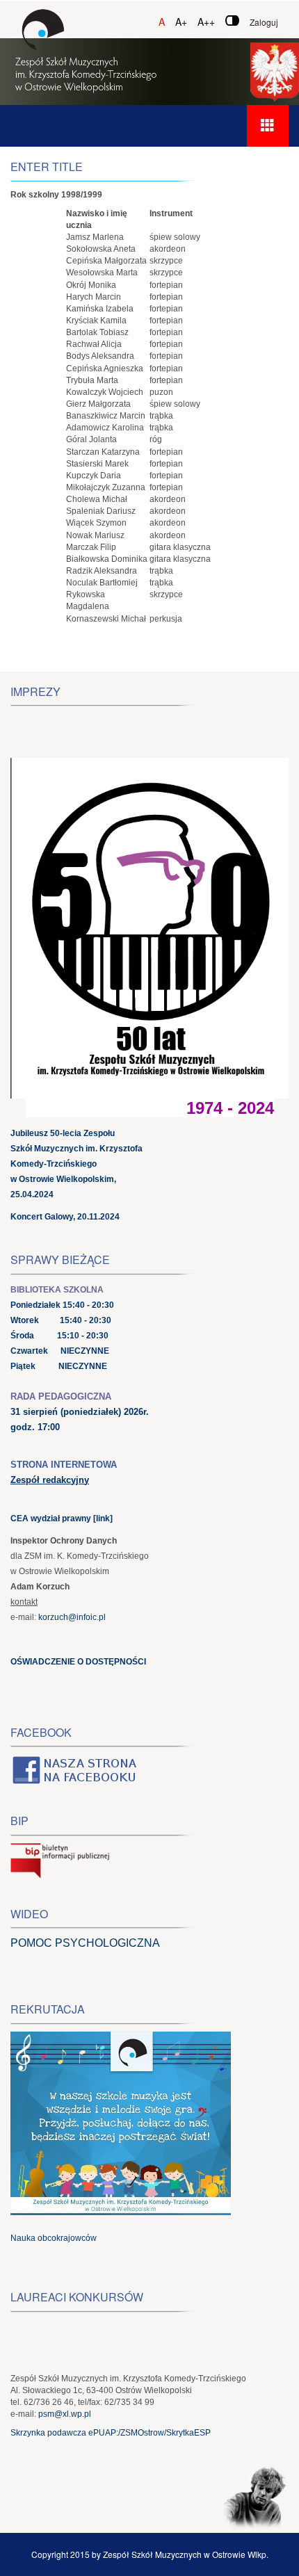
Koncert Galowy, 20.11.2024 (65, 1217)
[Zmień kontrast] (232, 21)
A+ (181, 22)
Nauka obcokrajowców (54, 2238)
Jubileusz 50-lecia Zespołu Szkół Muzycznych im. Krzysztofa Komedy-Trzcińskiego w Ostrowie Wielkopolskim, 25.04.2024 (76, 1164)
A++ (206, 22)
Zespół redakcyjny (50, 1480)
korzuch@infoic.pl (72, 1617)
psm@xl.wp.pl (65, 2414)
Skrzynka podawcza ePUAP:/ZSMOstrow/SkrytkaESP (111, 2433)
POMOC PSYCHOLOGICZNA (85, 1943)
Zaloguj (264, 22)
